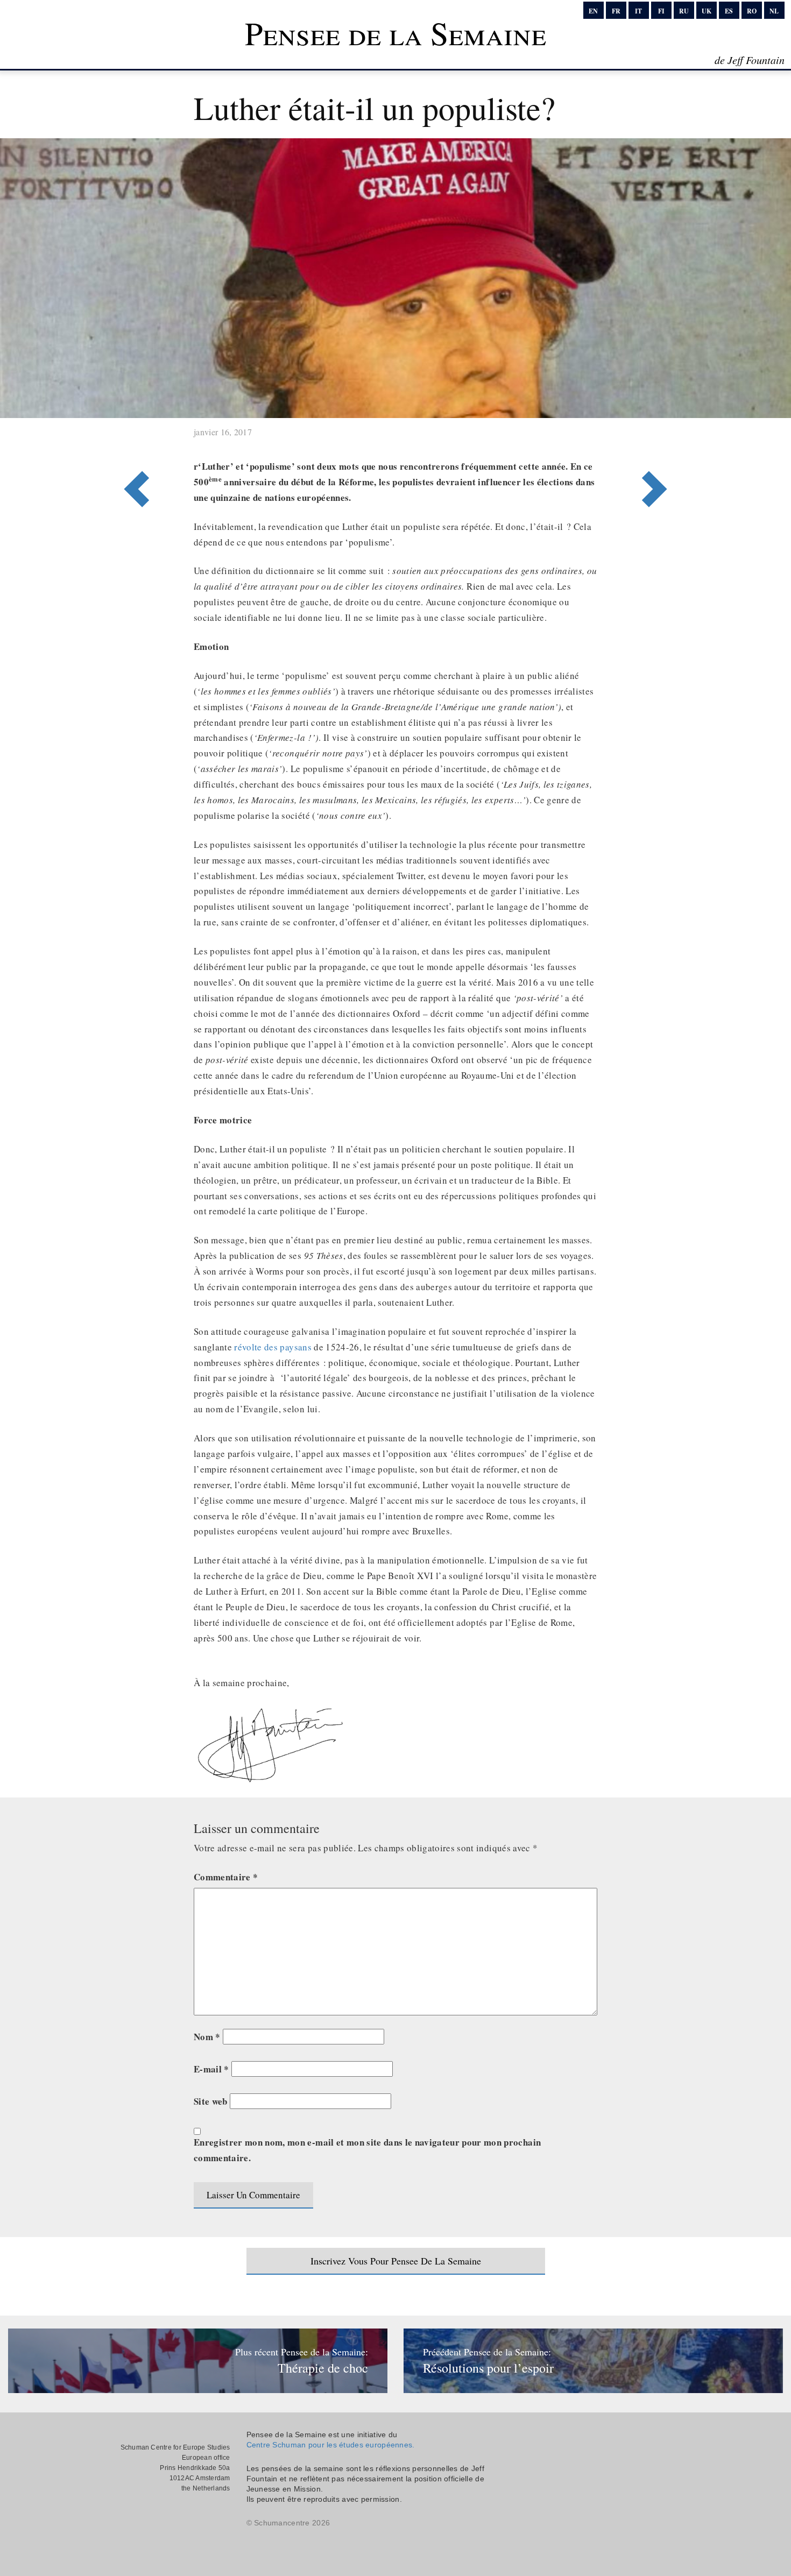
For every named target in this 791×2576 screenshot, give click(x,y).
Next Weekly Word (133, 445)
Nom (207, 2037)
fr (616, 11)
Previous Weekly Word (658, 445)
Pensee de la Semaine (395, 33)
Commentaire (226, 1877)
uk (707, 11)
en (593, 11)
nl (774, 11)
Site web (211, 2101)
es (729, 11)
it (638, 11)
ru (684, 11)
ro (752, 11)
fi (661, 11)
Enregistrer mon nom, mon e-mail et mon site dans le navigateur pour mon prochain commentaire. (367, 2150)
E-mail (211, 2069)
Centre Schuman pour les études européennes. (331, 2445)
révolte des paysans (273, 1347)
